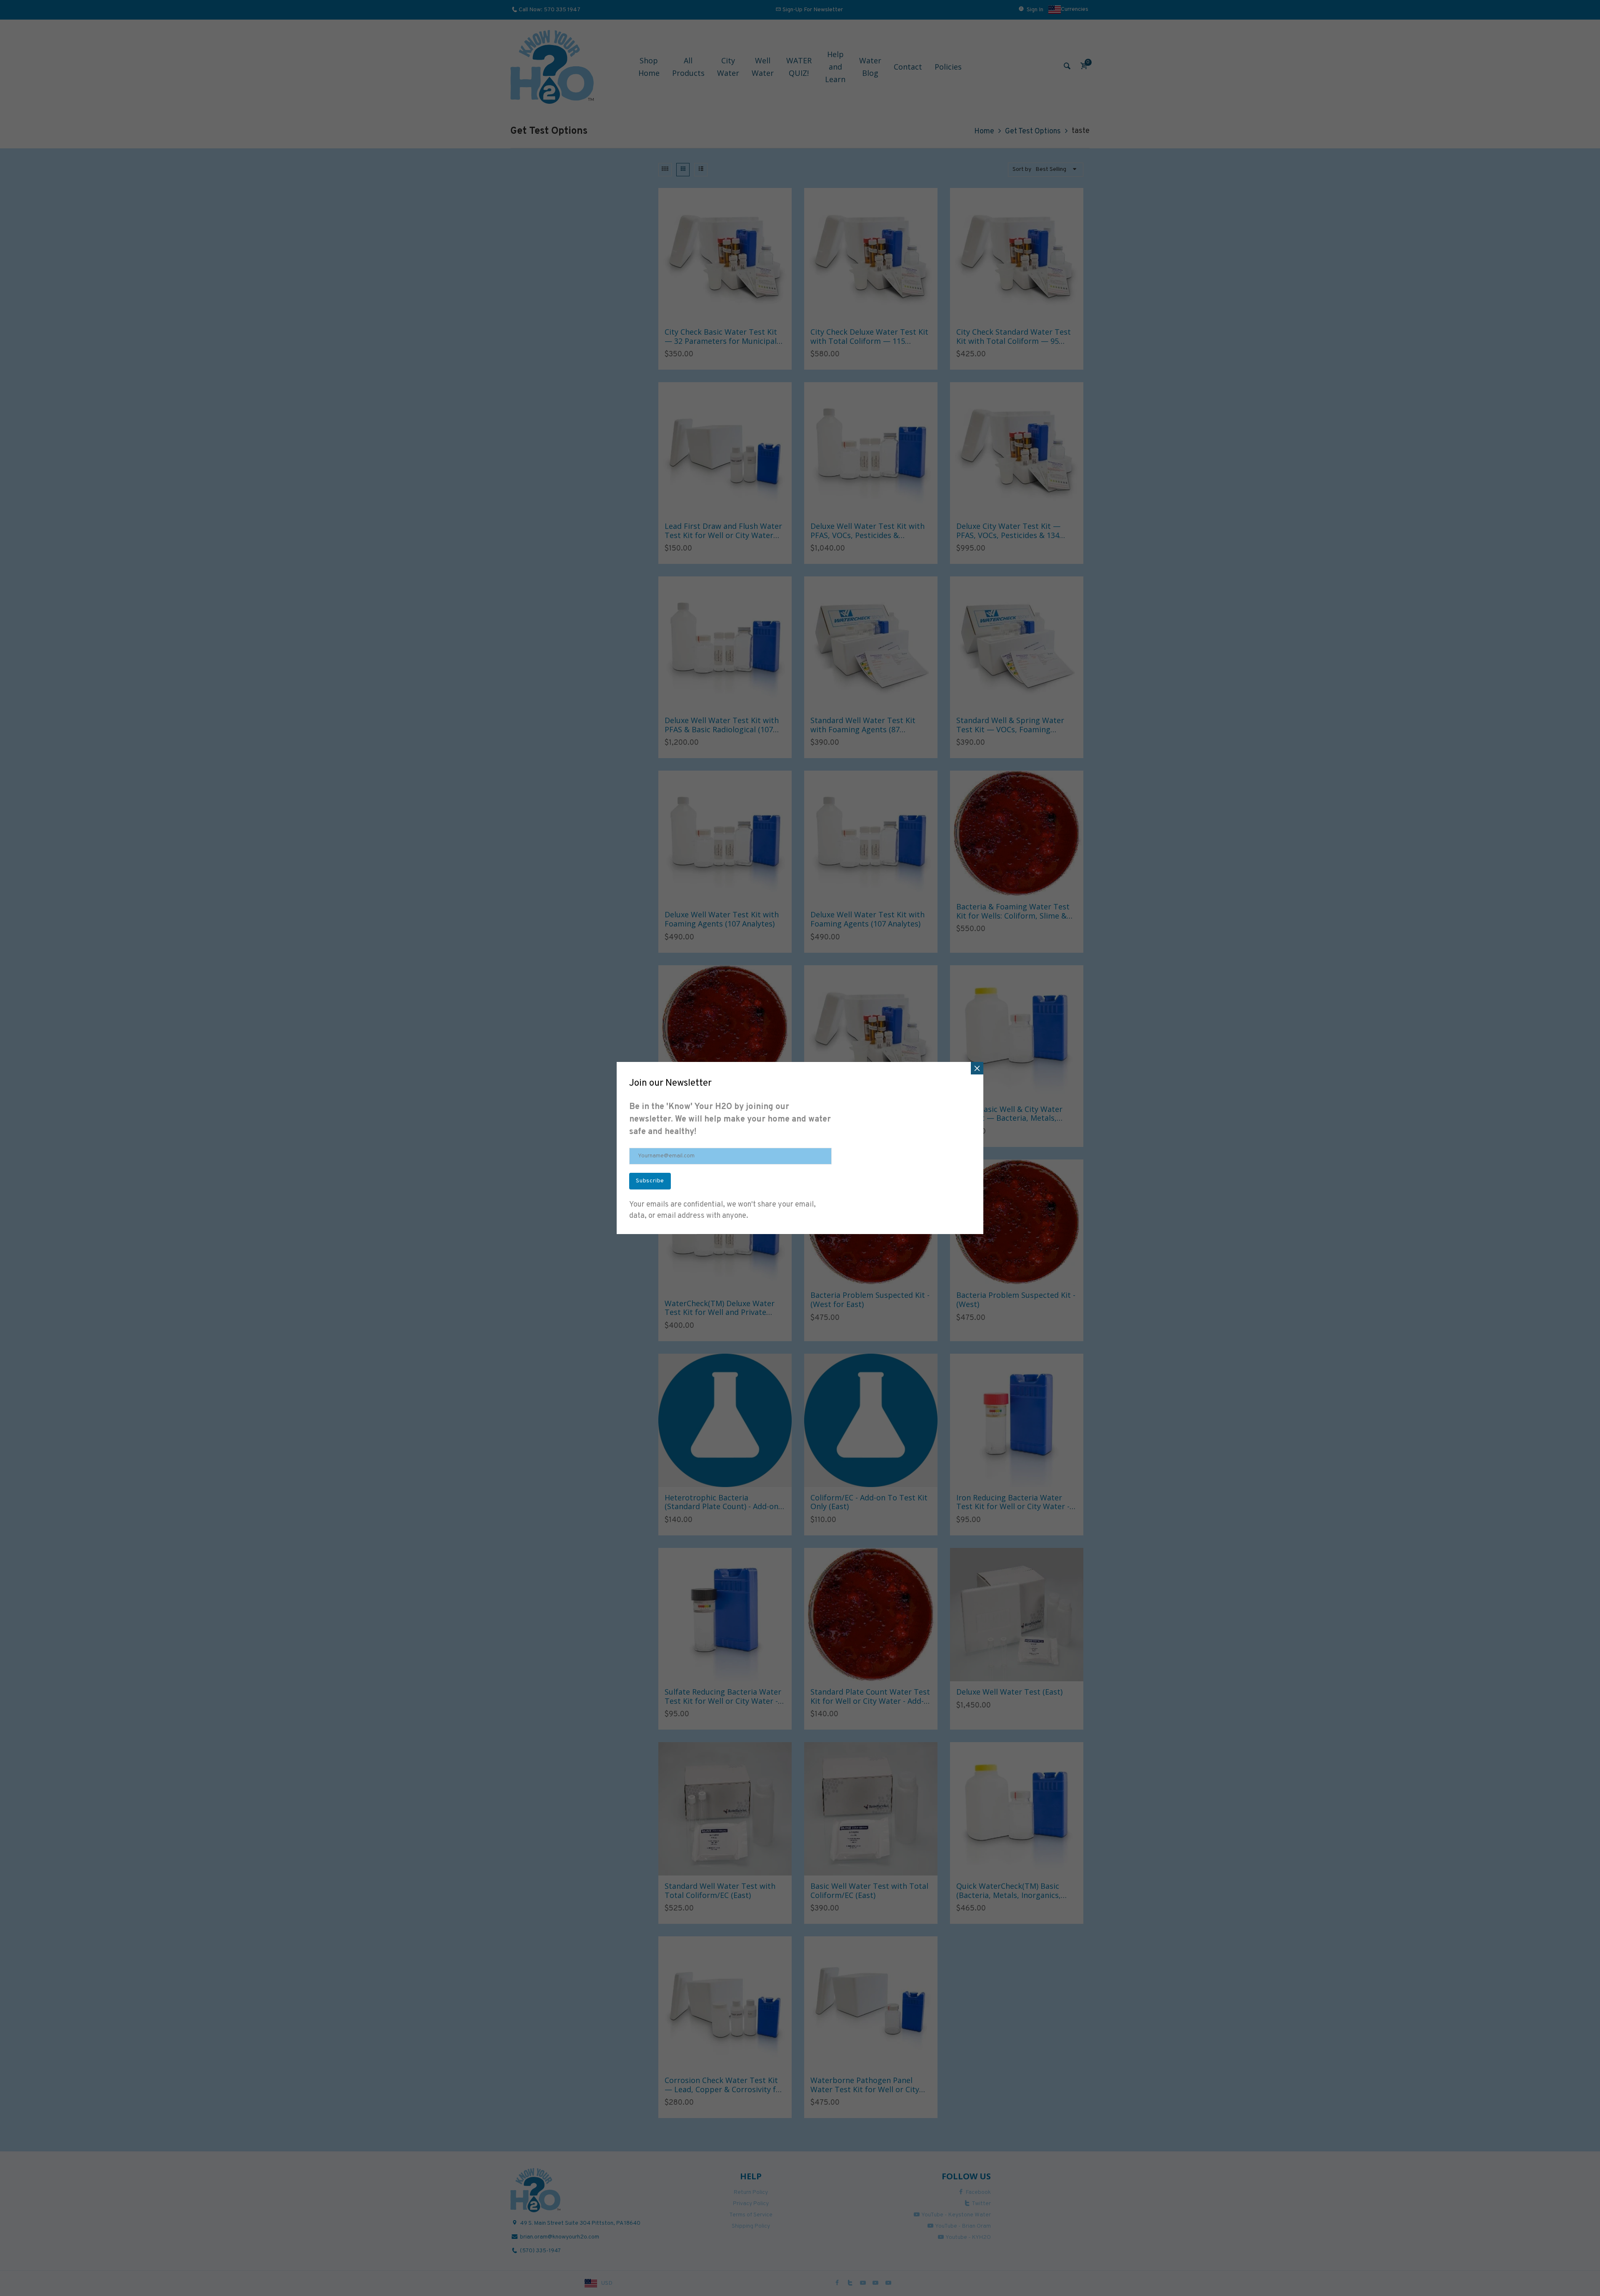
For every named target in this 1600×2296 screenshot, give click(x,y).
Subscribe (650, 1181)
